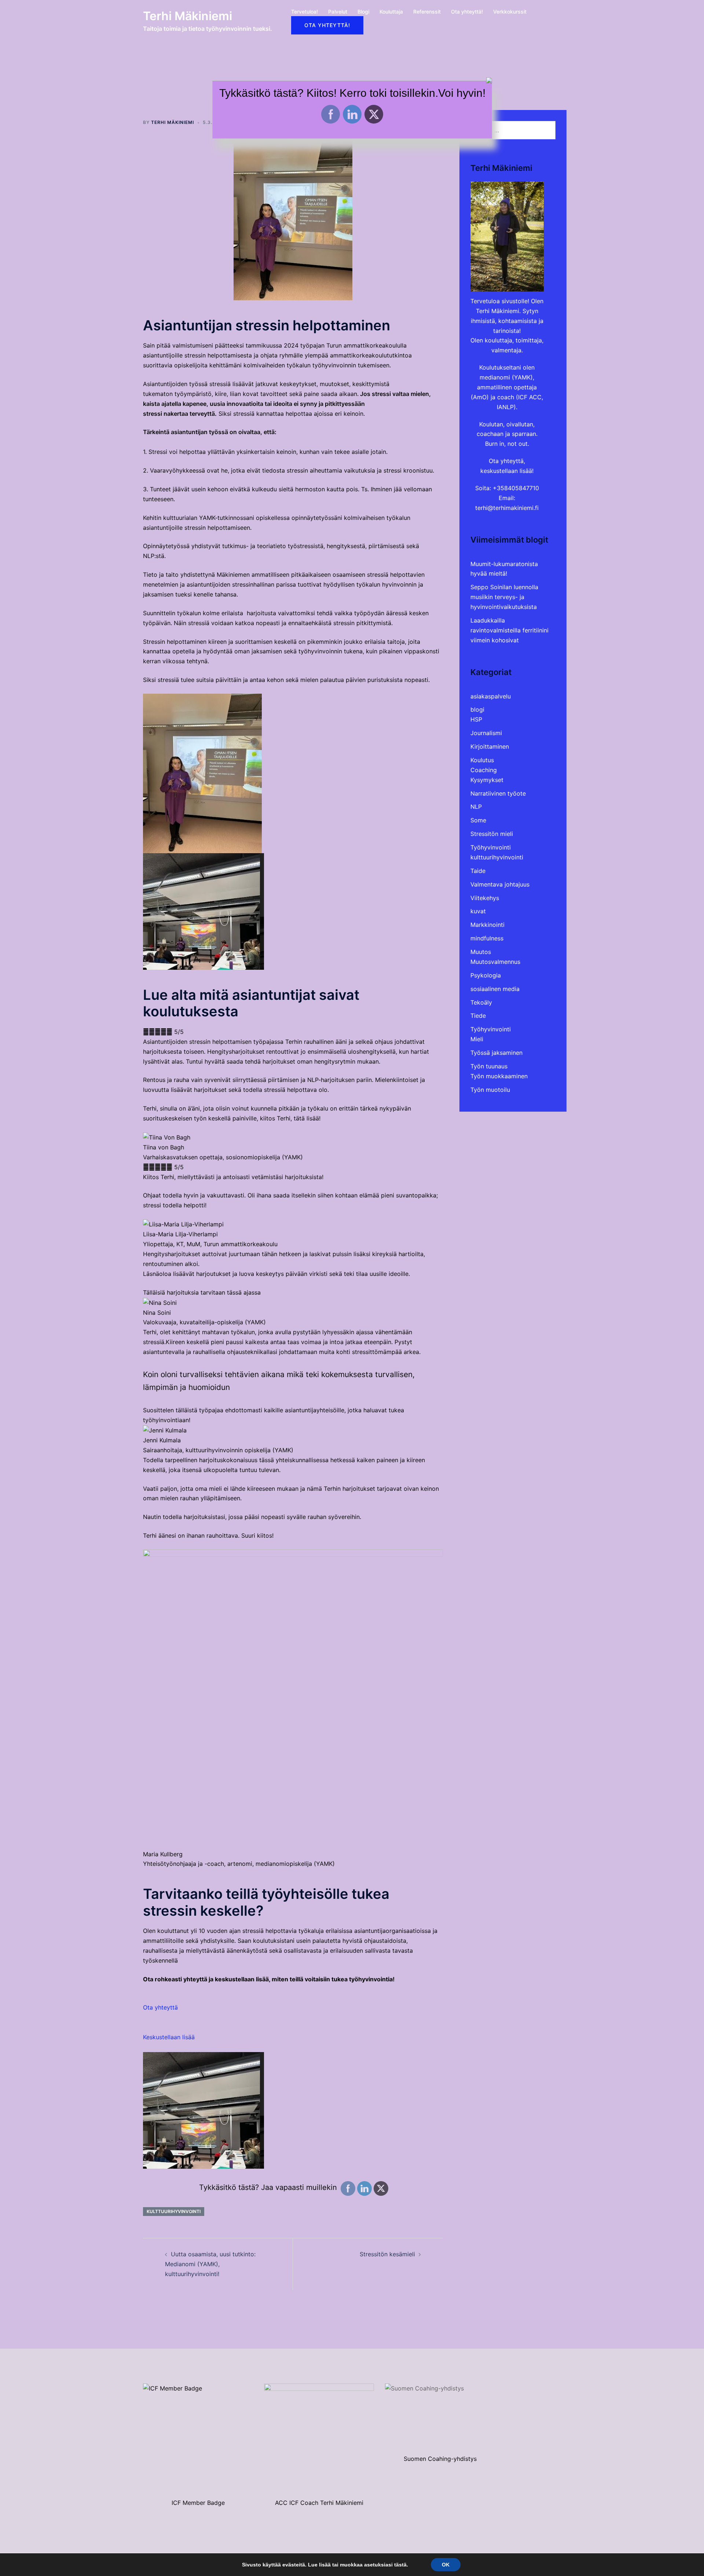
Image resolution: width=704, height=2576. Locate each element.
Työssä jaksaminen (496, 1053)
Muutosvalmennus (495, 962)
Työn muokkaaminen (499, 1076)
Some (478, 820)
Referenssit (427, 12)
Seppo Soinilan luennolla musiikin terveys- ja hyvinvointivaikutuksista (504, 597)
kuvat (478, 911)
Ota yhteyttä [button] (160, 2007)
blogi (477, 709)
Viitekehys (485, 898)
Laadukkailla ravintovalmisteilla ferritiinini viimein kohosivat (509, 630)
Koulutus (482, 760)
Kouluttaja (391, 12)
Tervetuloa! (305, 12)
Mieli (477, 1039)
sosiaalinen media (495, 989)
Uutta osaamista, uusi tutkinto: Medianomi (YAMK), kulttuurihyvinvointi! (210, 2264)
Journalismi (486, 733)
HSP (476, 719)
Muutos (481, 952)
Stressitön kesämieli (387, 2254)
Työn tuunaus (489, 1066)
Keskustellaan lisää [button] (169, 2037)
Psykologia (486, 975)
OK (446, 2565)
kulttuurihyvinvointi (174, 2211)
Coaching (484, 770)
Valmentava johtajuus (500, 884)
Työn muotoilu (490, 1090)
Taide (478, 871)
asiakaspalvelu (491, 696)
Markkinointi (487, 925)
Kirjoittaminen (490, 746)
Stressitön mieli (492, 834)
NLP (476, 807)
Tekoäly (481, 1002)
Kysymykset (487, 780)
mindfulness (487, 938)
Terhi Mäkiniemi (188, 16)
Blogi (363, 12)
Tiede (478, 1016)
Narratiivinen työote (498, 793)
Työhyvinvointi (491, 847)
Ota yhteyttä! (467, 12)
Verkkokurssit (510, 12)
